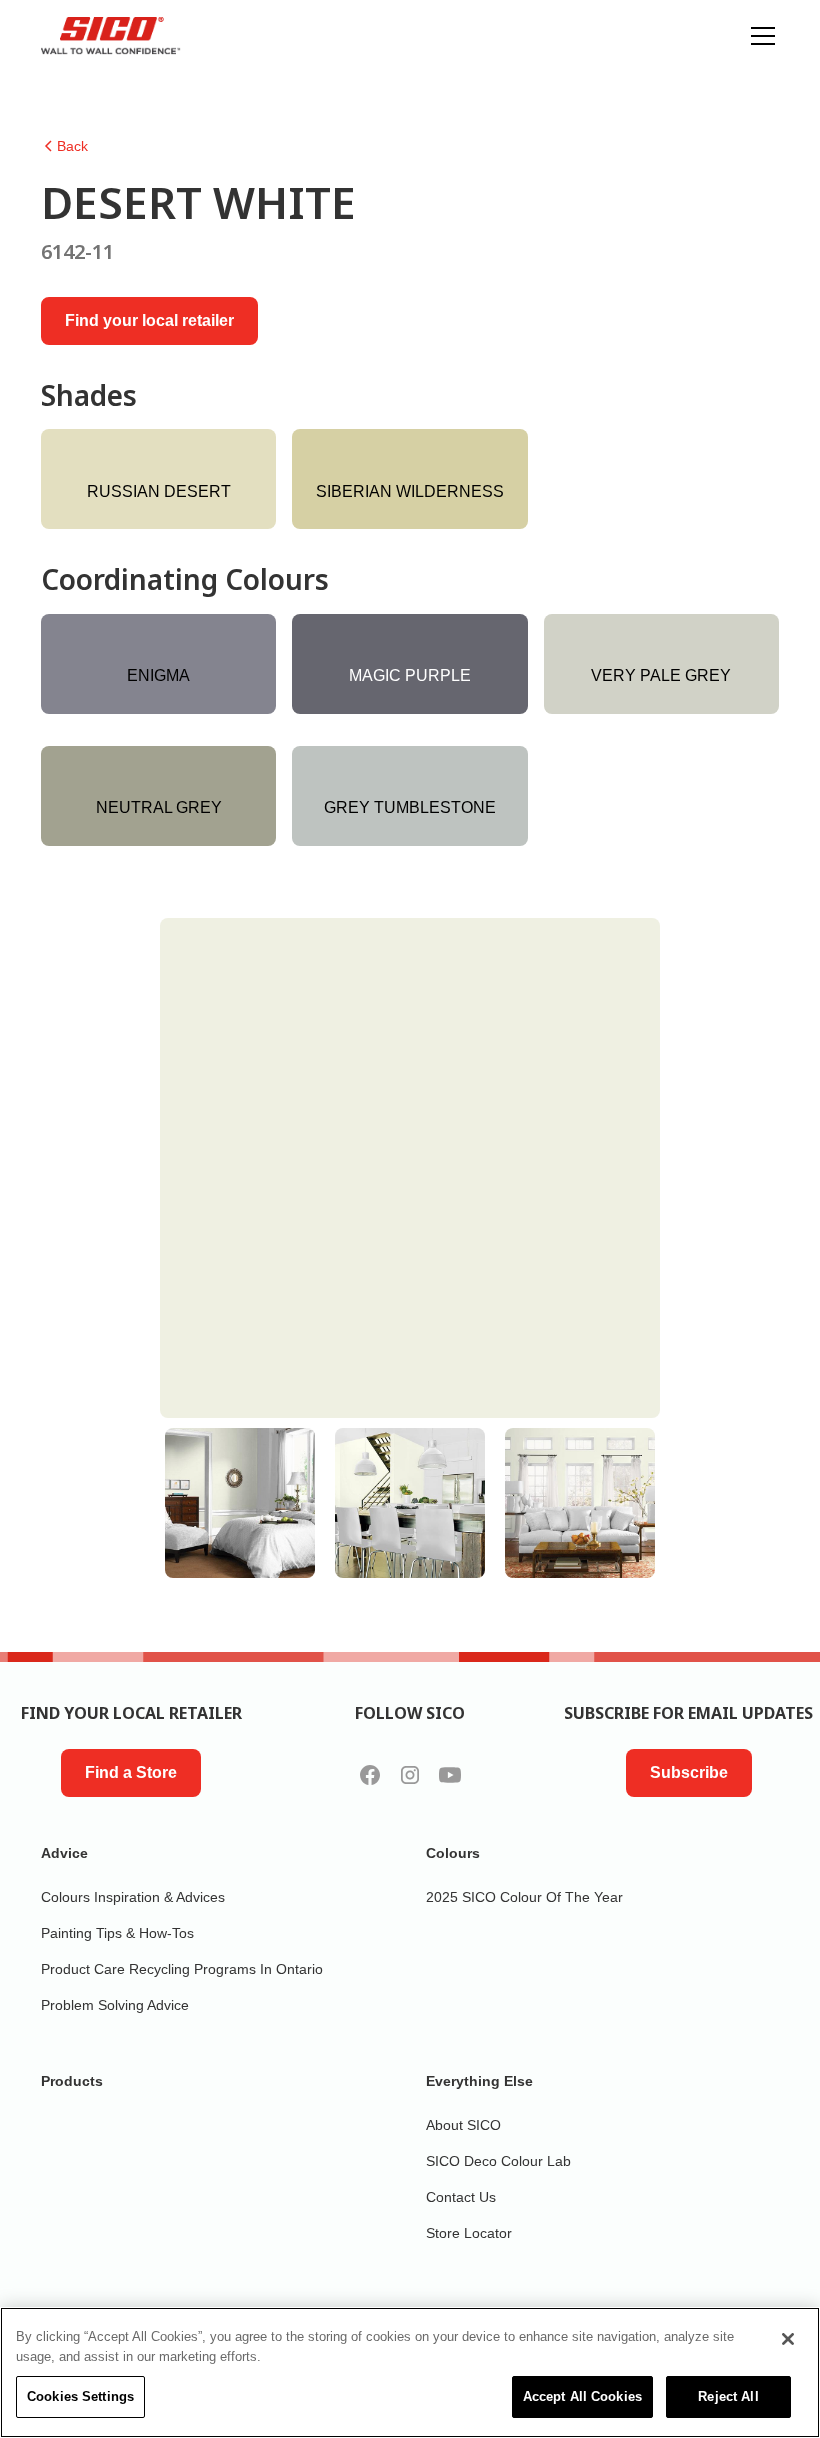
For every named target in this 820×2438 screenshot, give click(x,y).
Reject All (728, 2396)
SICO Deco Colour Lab (498, 2161)
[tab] (240, 1503)
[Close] (788, 2339)
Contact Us (461, 2197)
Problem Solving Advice (115, 2005)
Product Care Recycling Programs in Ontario (182, 1969)
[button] (759, 36)
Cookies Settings (80, 2396)
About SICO (463, 2125)
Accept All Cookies (582, 2396)
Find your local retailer (149, 320)
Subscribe (689, 1772)
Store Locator (469, 2233)
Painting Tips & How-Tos (117, 1933)
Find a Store (131, 1772)
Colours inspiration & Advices (133, 1897)
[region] (410, 2372)
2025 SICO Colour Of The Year (524, 1897)
